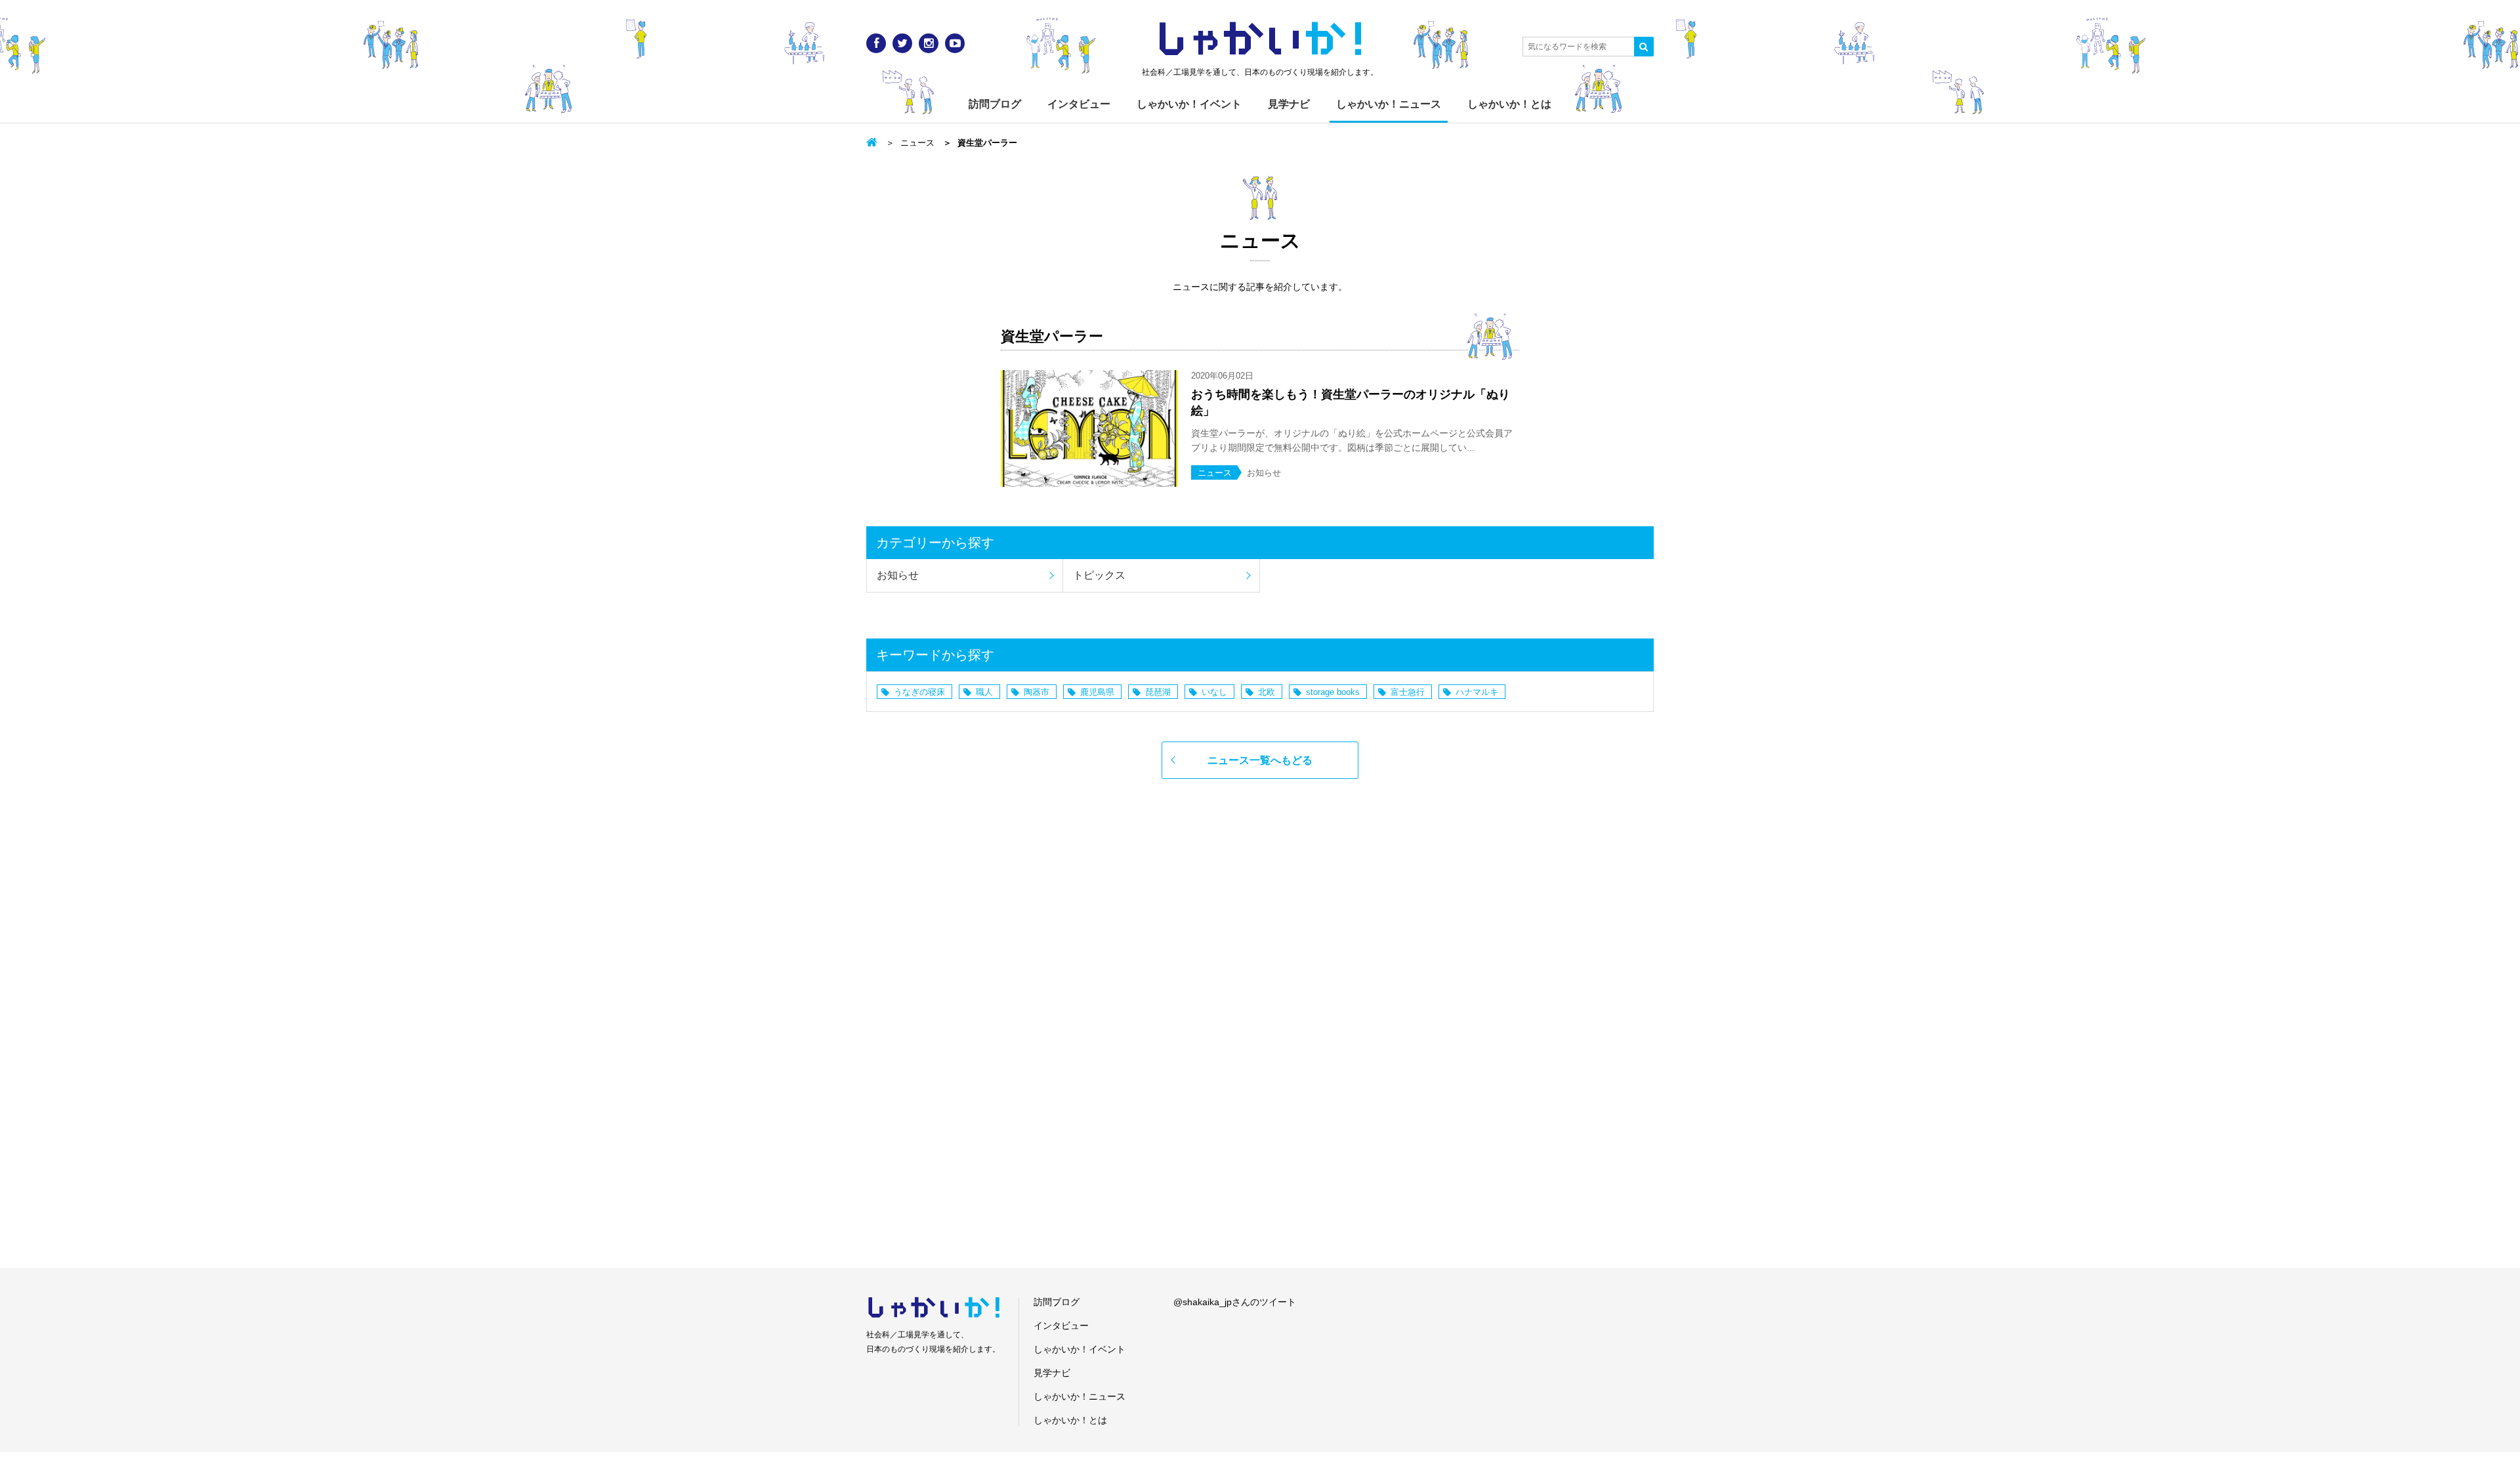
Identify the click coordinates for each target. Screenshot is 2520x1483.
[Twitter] (902, 43)
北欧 (1267, 692)
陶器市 (1037, 692)
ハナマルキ (1477, 692)
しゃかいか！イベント (1189, 104)
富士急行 (1408, 692)
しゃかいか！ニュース (1389, 104)
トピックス (1099, 575)
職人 (984, 692)
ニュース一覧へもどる (1260, 760)
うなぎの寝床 (919, 692)
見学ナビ (1289, 104)
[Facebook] (876, 43)
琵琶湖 (1158, 692)
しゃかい (1260, 39)
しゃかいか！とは (1509, 104)
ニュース (917, 143)
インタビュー (1079, 104)
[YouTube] (955, 43)
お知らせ (898, 575)
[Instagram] (929, 43)
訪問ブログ (995, 104)
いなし (1214, 692)
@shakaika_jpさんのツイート (1235, 1302)
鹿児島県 (1097, 692)
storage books (1333, 692)
